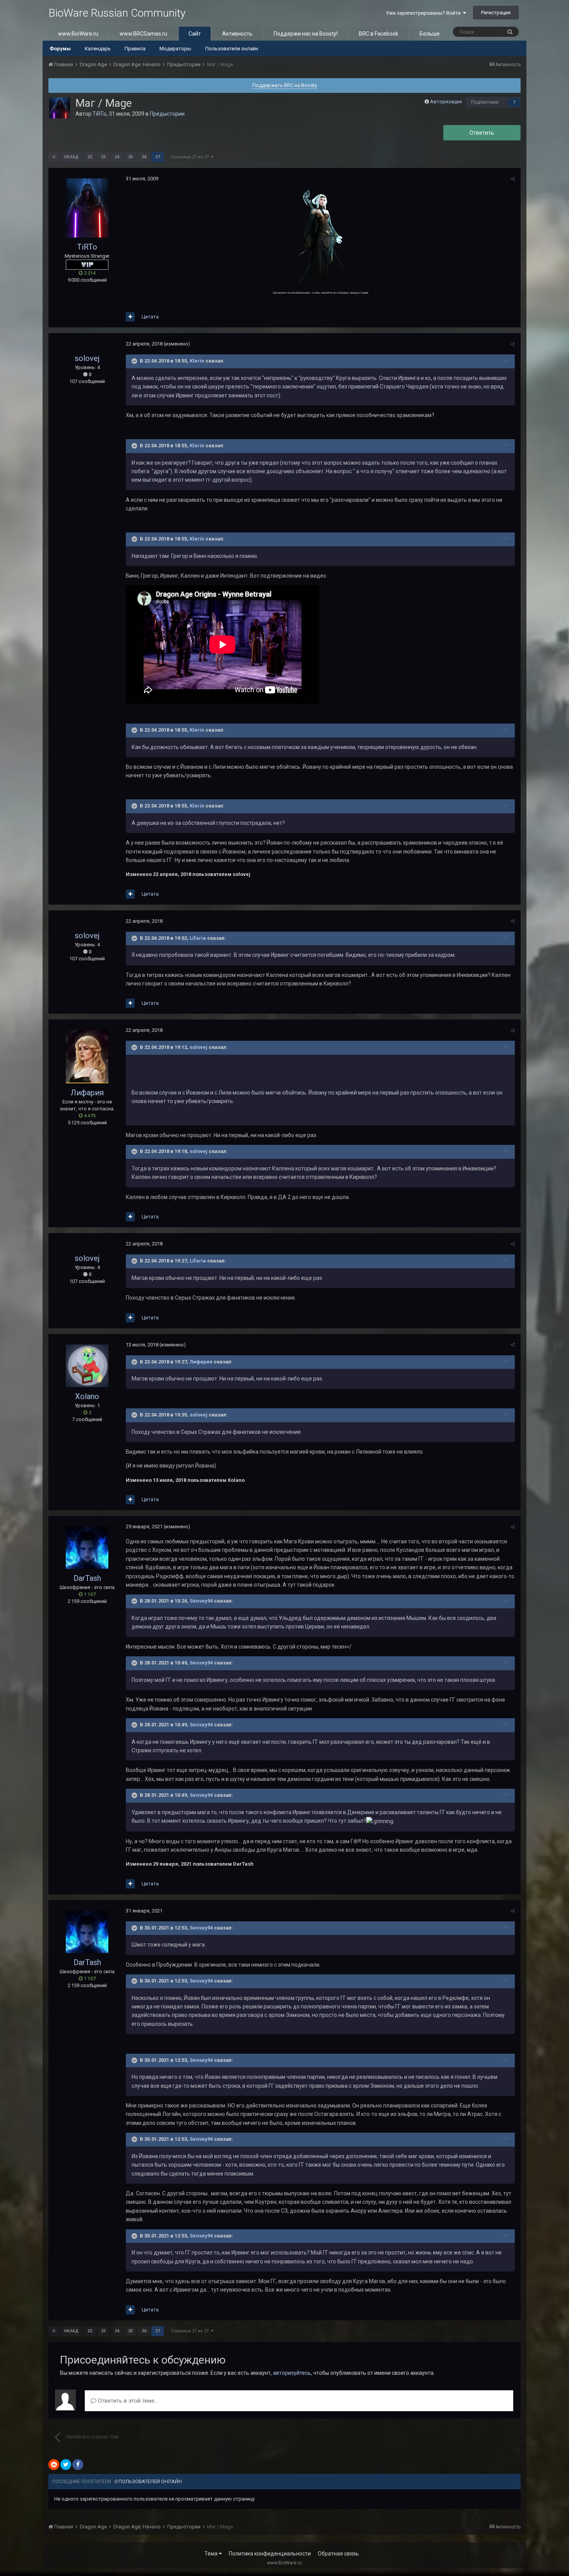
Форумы (60, 49)
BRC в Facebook (379, 34)
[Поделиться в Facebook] (78, 2465)
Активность (237, 34)
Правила (135, 49)
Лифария (87, 1093)
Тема (212, 2554)
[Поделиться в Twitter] (66, 2465)
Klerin (197, 361)
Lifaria (198, 938)
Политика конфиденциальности (270, 2554)
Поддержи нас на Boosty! (306, 34)
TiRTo (99, 114)
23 (103, 157)
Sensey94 (201, 1601)
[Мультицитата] (130, 317)
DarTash (87, 1578)
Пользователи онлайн (232, 49)
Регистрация (496, 13)
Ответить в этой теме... (127, 2401)
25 (130, 157)
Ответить (482, 133)
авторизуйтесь (292, 2373)
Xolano (87, 1396)
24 (117, 157)
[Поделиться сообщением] (513, 179)
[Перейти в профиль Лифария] (87, 1057)
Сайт (195, 34)
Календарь (98, 49)
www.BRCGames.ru (143, 34)
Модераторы (175, 49)
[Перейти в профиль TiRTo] (60, 108)
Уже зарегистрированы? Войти (424, 13)
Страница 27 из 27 (191, 157)
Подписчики (485, 102)
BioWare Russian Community (117, 13)
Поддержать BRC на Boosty (285, 85)
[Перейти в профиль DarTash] (87, 1548)
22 (90, 157)
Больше (430, 34)
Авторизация (446, 102)
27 (158, 157)
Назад (71, 157)
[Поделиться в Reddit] (54, 2465)
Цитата (150, 317)
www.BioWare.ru (78, 34)
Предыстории (167, 114)
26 (144, 157)
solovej (87, 358)
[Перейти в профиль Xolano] (87, 1366)
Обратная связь (338, 2554)
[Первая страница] (54, 157)
